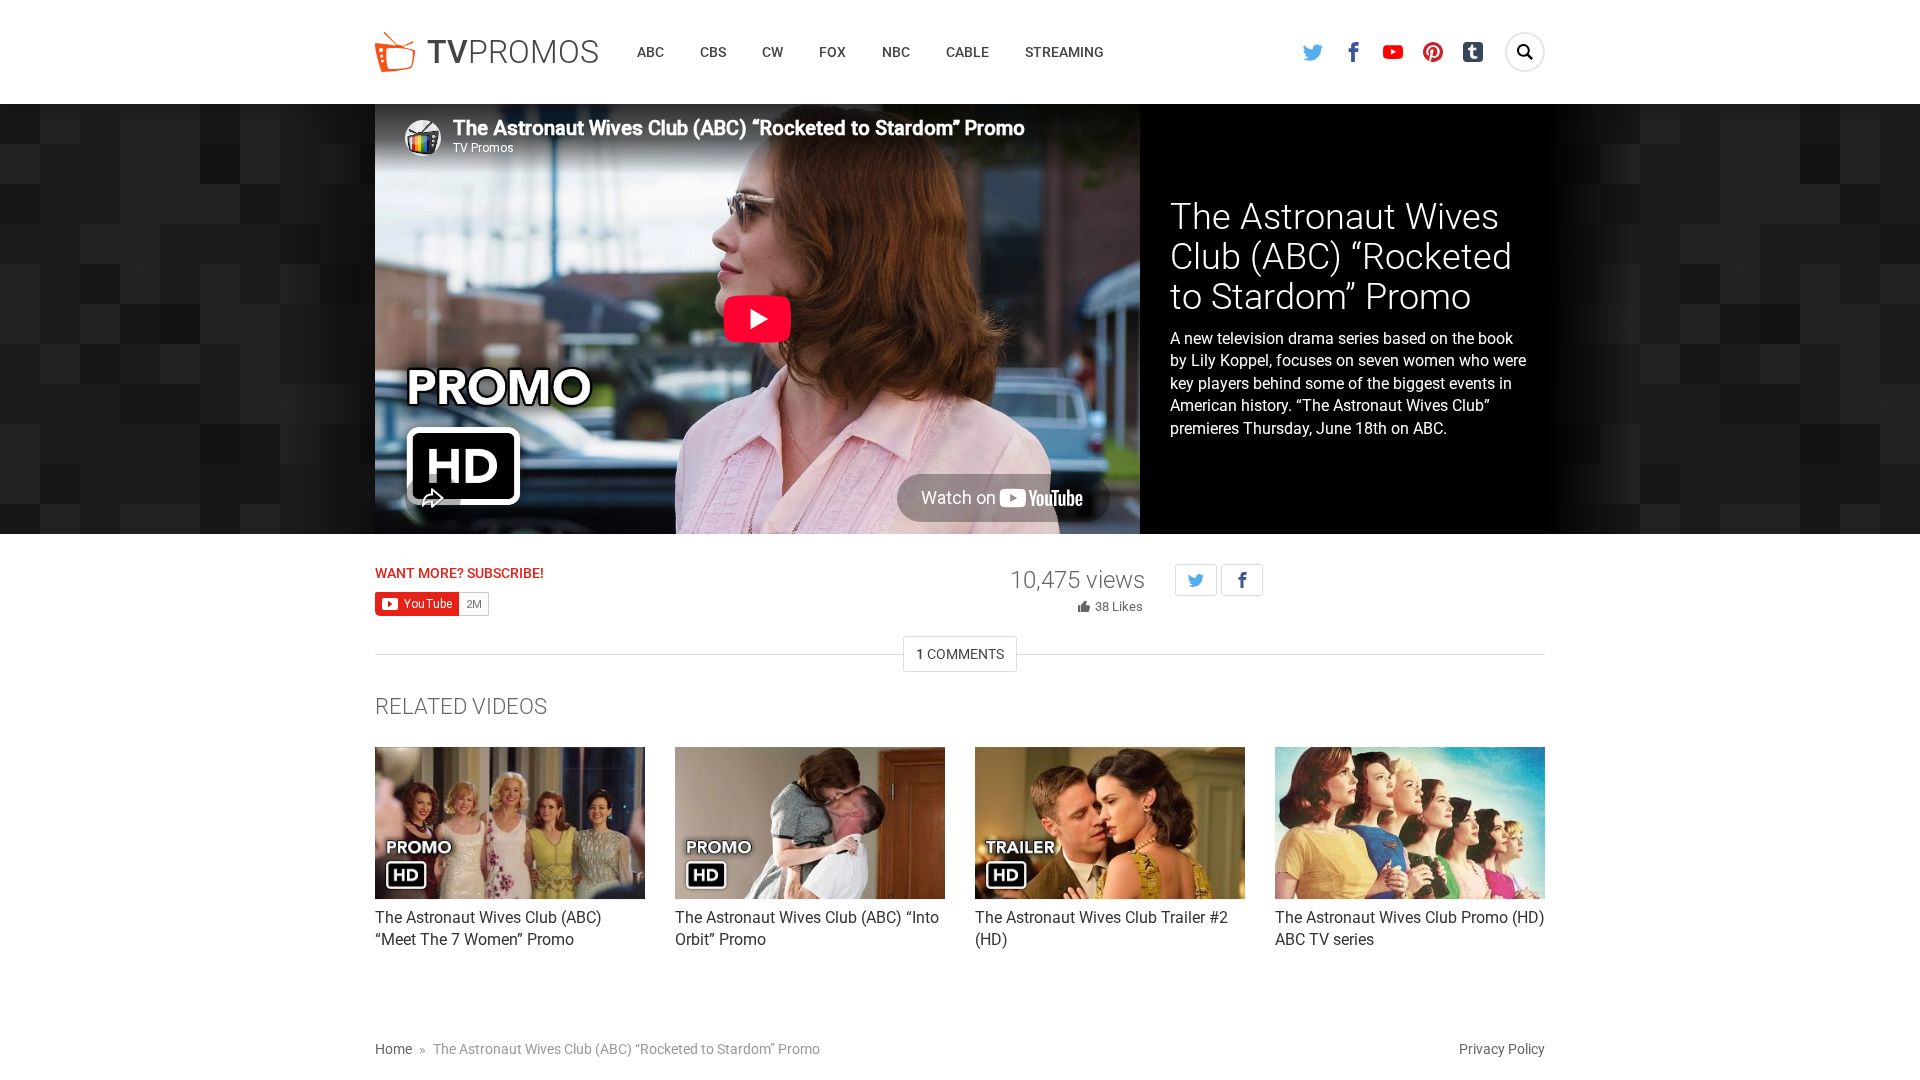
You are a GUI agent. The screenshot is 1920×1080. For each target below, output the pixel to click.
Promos (513, 52)
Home (393, 1049)
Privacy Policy (1502, 1049)
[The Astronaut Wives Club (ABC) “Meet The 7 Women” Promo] (510, 823)
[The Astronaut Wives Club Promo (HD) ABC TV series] (1410, 823)
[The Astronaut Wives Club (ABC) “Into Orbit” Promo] (810, 823)
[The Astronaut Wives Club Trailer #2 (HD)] (1110, 823)
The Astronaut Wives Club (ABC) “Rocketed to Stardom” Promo (1341, 256)
